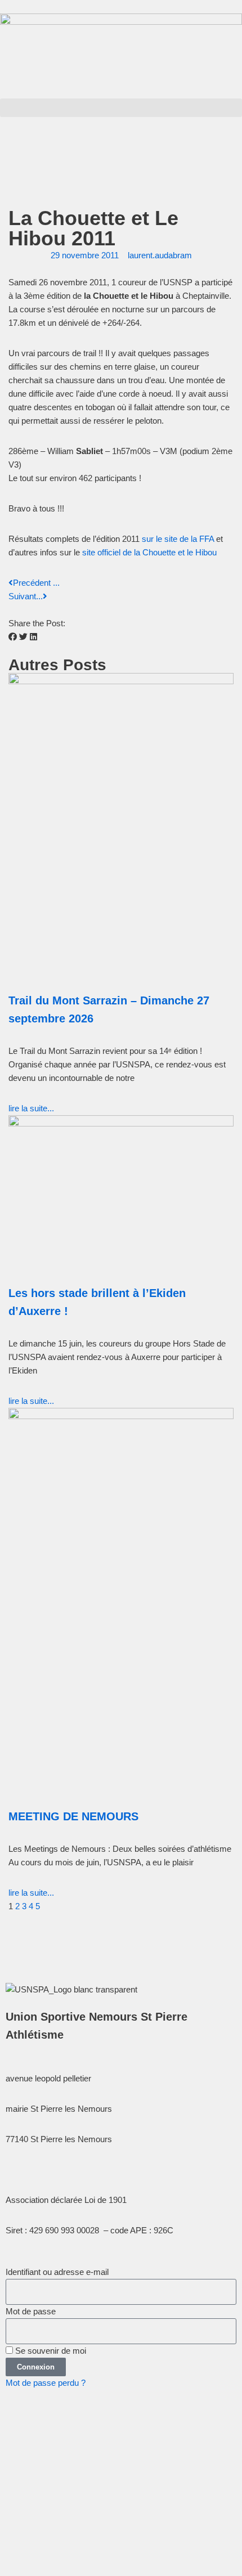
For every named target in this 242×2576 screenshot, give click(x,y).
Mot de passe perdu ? (46, 2383)
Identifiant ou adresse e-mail (57, 2272)
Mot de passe (31, 2311)
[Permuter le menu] (121, 142)
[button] (121, 108)
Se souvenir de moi (50, 2351)
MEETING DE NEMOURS (73, 1816)
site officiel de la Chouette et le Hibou (149, 552)
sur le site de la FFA (178, 539)
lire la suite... (31, 1108)
